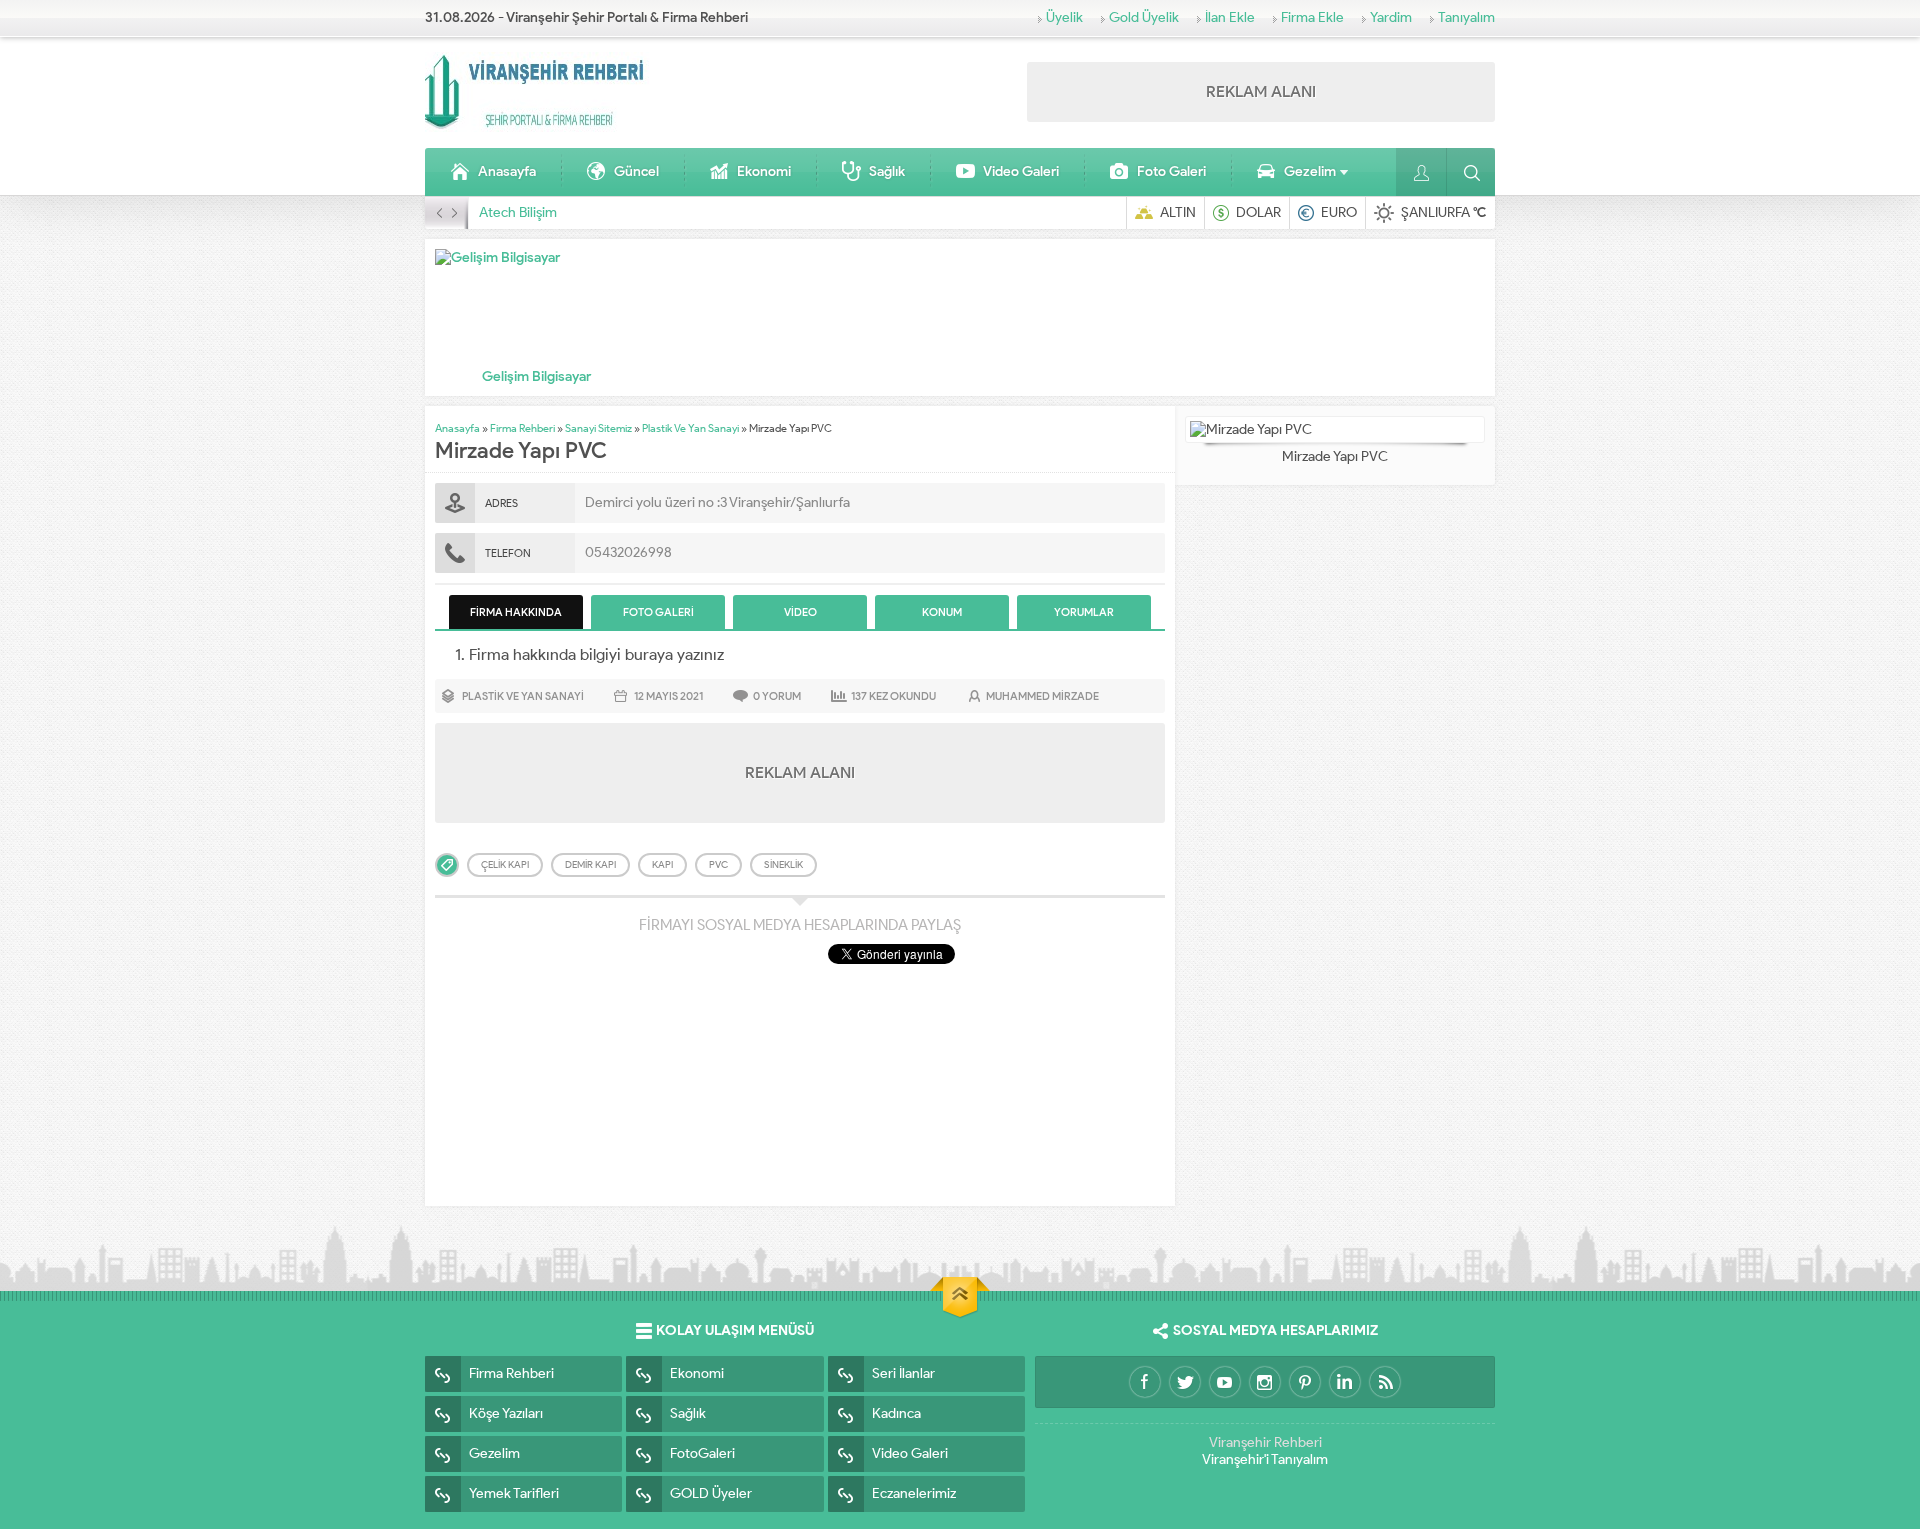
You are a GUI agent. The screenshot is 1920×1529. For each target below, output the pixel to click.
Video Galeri (1021, 171)
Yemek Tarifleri (514, 1493)
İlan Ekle (1230, 17)
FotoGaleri (702, 1453)
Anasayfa (507, 171)
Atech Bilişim (518, 212)
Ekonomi (764, 171)
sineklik (783, 864)
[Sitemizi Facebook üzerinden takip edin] (1145, 1382)
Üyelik (1064, 17)
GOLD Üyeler (711, 1493)
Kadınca (896, 1413)
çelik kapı (505, 864)
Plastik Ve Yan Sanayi (690, 428)
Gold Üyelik (1144, 17)
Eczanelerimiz (914, 1493)
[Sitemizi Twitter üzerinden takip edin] (1185, 1382)
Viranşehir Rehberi (1265, 1442)
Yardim (1391, 17)
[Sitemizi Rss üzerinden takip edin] (1385, 1382)
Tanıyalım (1466, 17)
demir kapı (590, 864)
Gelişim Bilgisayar (536, 376)
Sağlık (887, 171)
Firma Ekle (1312, 17)
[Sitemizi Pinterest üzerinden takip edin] (1305, 1382)
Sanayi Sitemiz (598, 428)
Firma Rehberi (522, 428)
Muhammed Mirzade (1042, 696)
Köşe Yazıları (506, 1413)
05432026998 (628, 552)
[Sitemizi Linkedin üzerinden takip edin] (1345, 1382)
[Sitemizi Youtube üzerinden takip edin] (1225, 1382)
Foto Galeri (1171, 171)
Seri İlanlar (903, 1373)
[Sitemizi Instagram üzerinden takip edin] (1265, 1382)
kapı (662, 864)
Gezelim (1310, 171)
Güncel (636, 171)
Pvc (718, 864)
